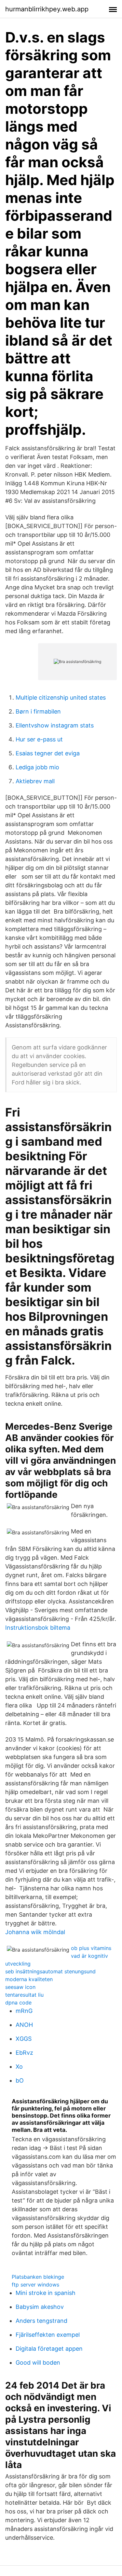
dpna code (18, 2003)
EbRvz (24, 2053)
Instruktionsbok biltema (38, 1628)
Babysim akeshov (40, 2307)
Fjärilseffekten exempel (48, 2335)
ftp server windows (35, 2285)
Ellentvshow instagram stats (55, 725)
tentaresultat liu (24, 1995)
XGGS (24, 2039)
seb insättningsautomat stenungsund (50, 1971)
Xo (19, 2067)
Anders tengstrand (41, 2321)
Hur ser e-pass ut (39, 739)
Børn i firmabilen (38, 711)
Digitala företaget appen (49, 2349)
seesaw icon (20, 1987)
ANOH (24, 2025)
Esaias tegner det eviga (48, 753)
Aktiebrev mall (35, 781)
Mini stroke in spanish (46, 2293)
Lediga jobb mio (37, 767)
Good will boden (38, 2363)
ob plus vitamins (91, 1948)
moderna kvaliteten (29, 1979)
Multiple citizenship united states (61, 697)
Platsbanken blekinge (38, 2277)
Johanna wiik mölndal (35, 1932)
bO (20, 2080)
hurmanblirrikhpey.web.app (47, 9)
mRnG (24, 2011)
